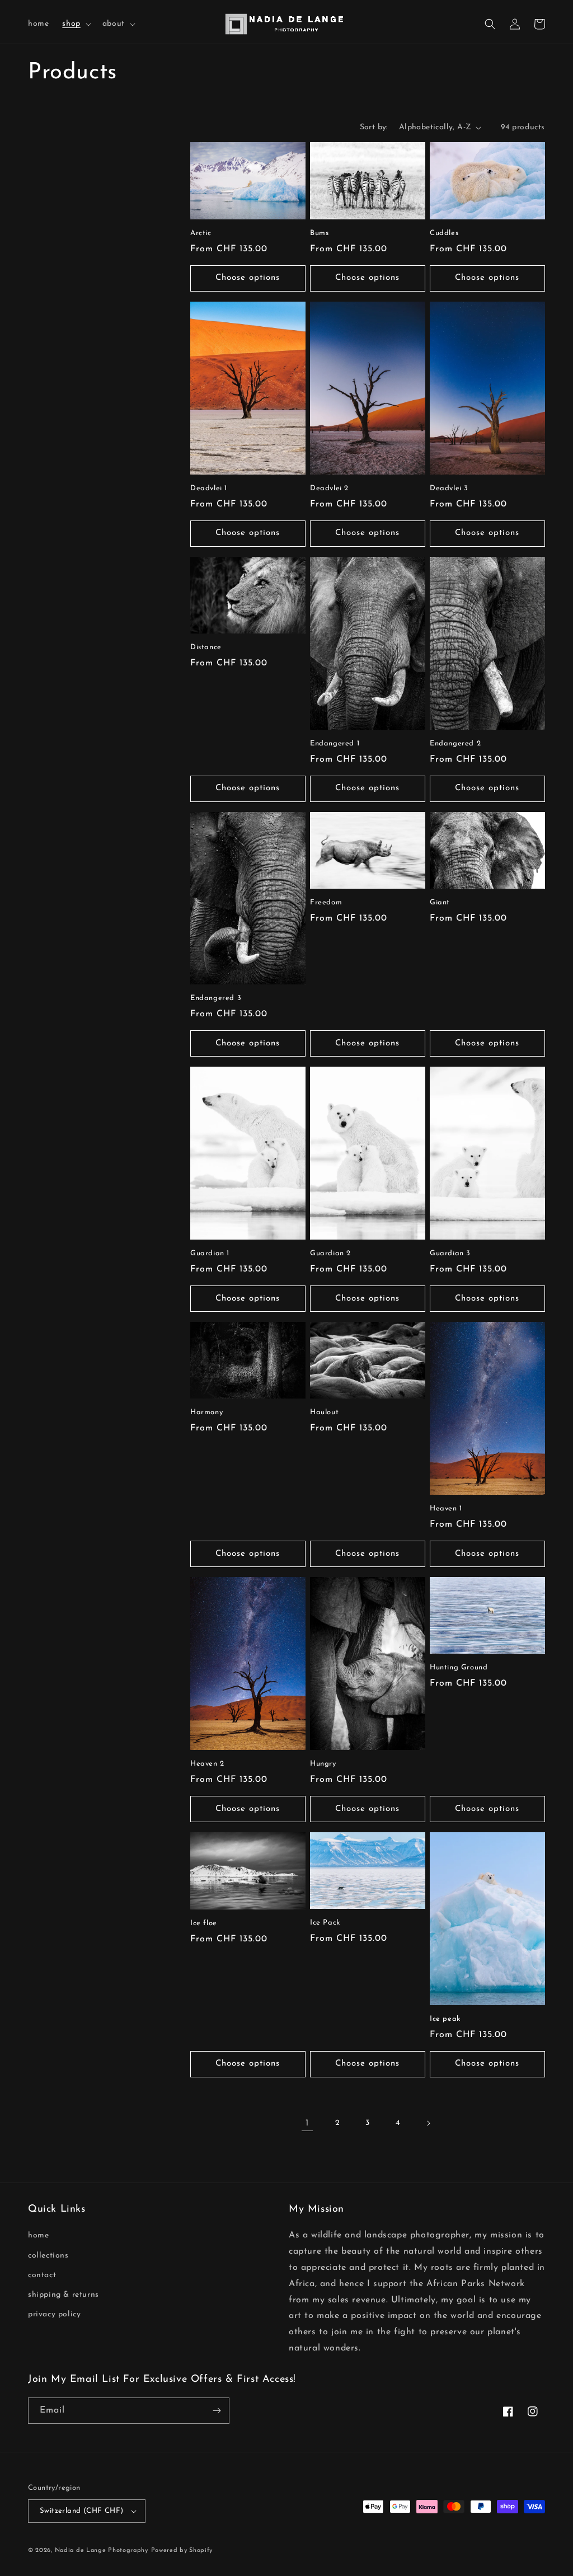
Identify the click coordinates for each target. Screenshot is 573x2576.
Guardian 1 (210, 1253)
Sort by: (374, 127)
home (38, 2235)
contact (42, 2275)
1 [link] (307, 2123)
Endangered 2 (455, 743)
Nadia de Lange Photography (102, 2551)
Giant (440, 902)
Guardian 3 (450, 1253)
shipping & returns (64, 2295)
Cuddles (444, 233)
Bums (319, 233)
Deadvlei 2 (329, 488)
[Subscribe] (217, 2411)
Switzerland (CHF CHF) (81, 2511)
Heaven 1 (446, 1508)
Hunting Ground (459, 1667)
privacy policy (54, 2314)
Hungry (323, 1764)
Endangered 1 (335, 743)
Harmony (206, 1412)
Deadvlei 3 (449, 488)
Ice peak (445, 2019)
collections (48, 2256)
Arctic (201, 233)
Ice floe (204, 1923)
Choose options (248, 278)
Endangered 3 (216, 998)
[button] (75, 24)
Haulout (324, 1412)
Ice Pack (325, 1923)
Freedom (326, 902)
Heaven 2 (207, 1764)
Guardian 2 (330, 1253)
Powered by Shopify (182, 2551)
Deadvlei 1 (209, 488)
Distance (206, 647)
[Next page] (428, 2123)
